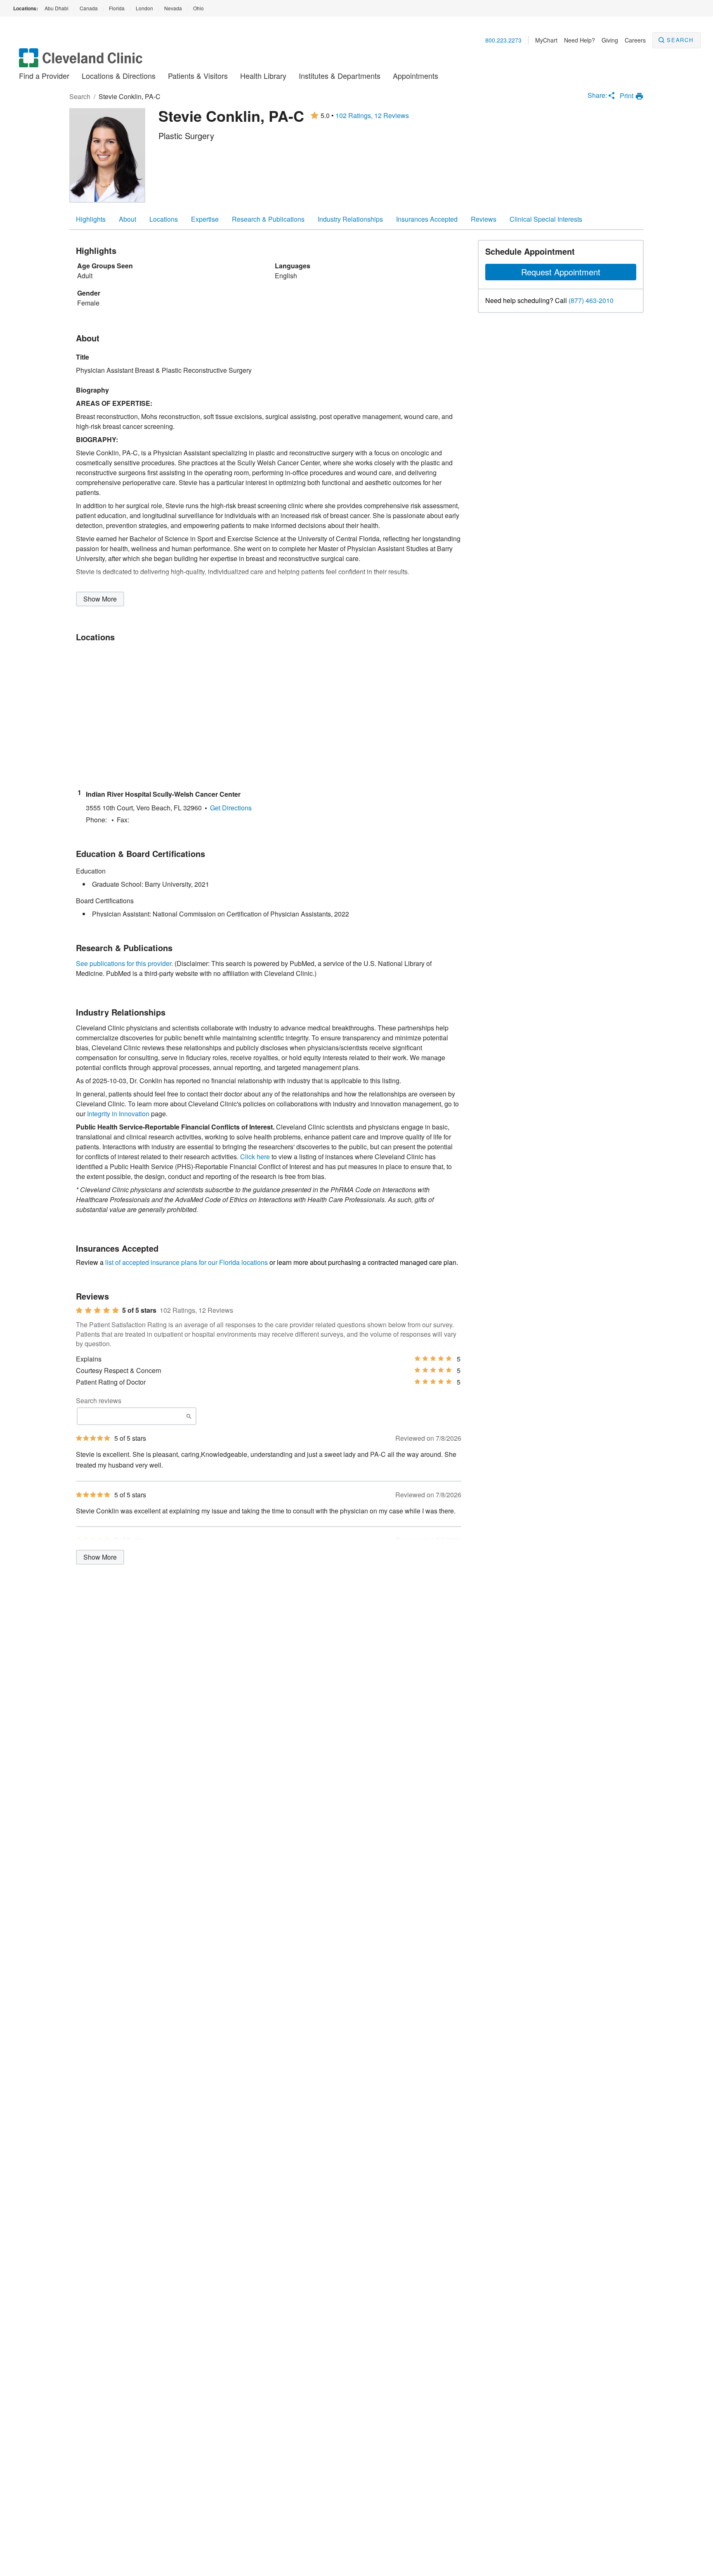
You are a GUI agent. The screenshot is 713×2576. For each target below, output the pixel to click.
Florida (117, 8)
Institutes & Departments (340, 76)
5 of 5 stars (139, 1310)
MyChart (546, 40)
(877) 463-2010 (591, 301)
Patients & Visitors (198, 76)
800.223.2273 (503, 40)
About (127, 219)
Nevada (173, 8)
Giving (610, 40)
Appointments (416, 76)
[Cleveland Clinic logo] (81, 62)
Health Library (263, 76)
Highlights (91, 219)
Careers (635, 40)
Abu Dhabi (57, 8)
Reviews (484, 219)
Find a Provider (44, 76)
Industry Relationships (350, 219)
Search (680, 40)
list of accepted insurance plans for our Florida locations (187, 1262)
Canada (89, 8)
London (144, 8)
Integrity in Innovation (118, 1114)
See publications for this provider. (124, 963)
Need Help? (580, 40)
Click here (255, 1157)
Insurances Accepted (427, 219)
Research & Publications (268, 219)
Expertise (205, 219)
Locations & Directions (119, 76)
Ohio (198, 8)
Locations (164, 219)
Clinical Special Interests (546, 219)
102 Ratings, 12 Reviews (372, 116)
